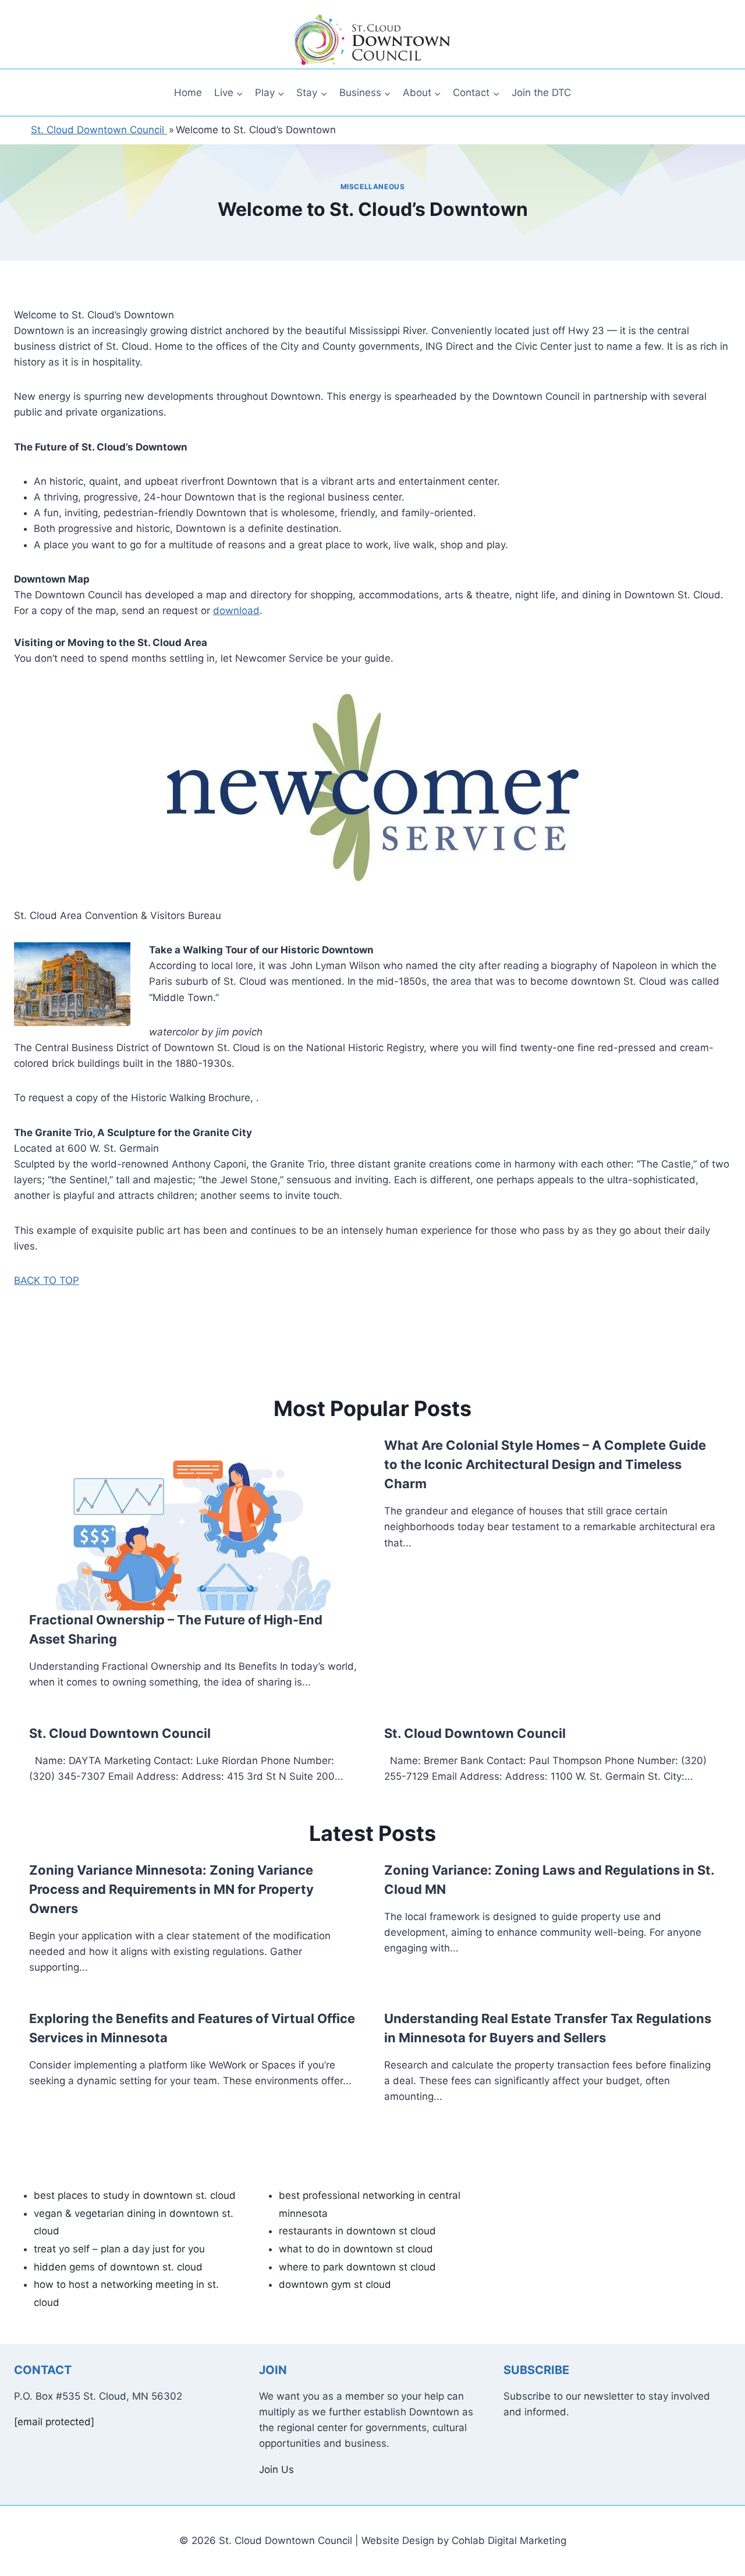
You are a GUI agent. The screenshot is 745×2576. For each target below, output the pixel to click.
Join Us (276, 2469)
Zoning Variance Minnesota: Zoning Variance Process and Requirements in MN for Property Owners (171, 1889)
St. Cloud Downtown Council (120, 1733)
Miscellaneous (373, 187)
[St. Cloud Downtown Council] (372, 40)
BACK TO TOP (47, 1280)
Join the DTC (541, 93)
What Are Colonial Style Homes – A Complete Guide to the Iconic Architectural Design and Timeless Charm (545, 1464)
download (236, 611)
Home (188, 93)
